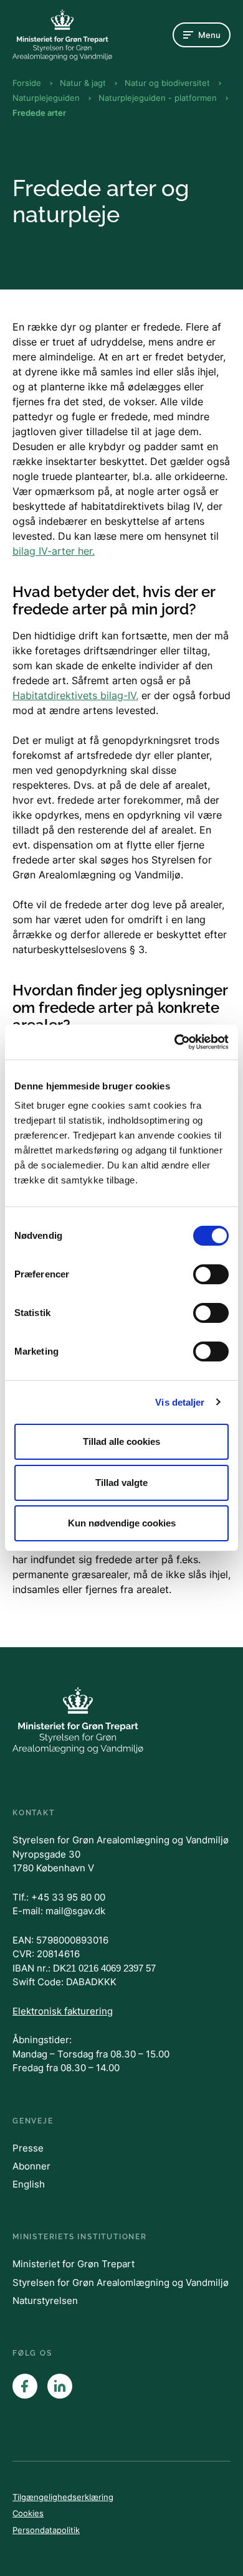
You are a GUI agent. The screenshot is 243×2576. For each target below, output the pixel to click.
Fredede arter (39, 113)
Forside (27, 83)
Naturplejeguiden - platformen (158, 98)
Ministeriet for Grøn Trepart (74, 2264)
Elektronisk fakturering (63, 2011)
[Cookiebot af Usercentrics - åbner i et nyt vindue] (175, 1042)
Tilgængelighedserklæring (63, 2497)
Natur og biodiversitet (167, 83)
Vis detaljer (180, 1402)
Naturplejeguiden (46, 98)
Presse (28, 2148)
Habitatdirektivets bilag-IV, (75, 695)
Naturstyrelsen (45, 2301)
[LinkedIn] (60, 2386)
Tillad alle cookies (121, 1441)
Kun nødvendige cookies (122, 1523)
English (29, 2184)
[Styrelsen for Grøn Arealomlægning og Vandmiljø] (62, 35)
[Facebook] (25, 2386)
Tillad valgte (121, 1483)
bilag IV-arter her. (54, 551)
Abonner (31, 2166)
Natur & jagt (83, 83)
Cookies (28, 2513)
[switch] (211, 1274)
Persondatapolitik (46, 2530)
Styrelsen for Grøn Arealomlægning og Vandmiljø (121, 2282)
